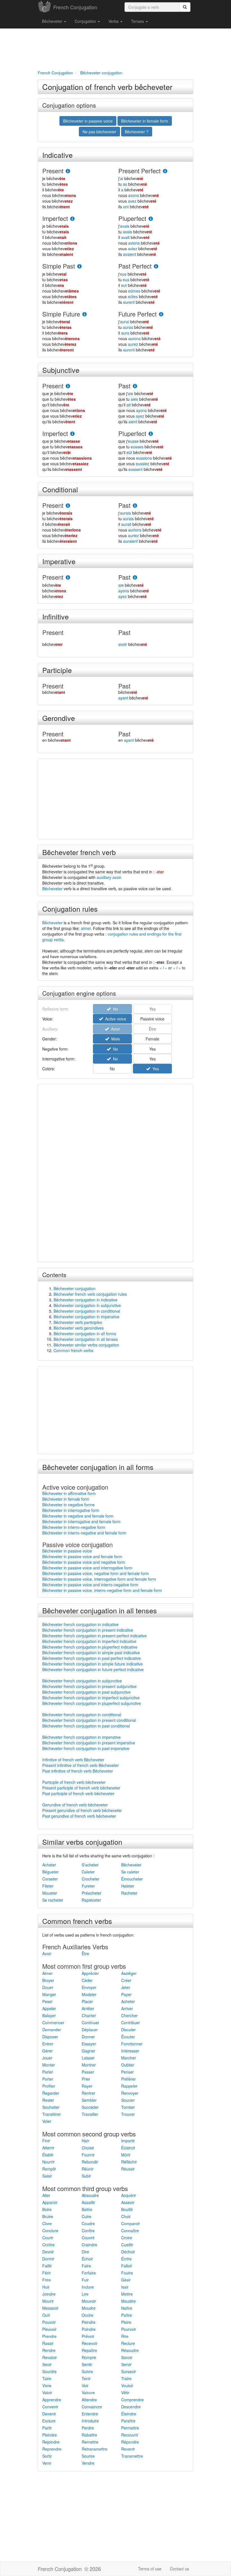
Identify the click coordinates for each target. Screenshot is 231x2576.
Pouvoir (49, 2322)
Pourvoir (129, 2329)
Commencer (53, 2023)
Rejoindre (51, 2442)
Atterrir (48, 2148)
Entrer (48, 2044)
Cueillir (127, 2245)
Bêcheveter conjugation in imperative (86, 1317)
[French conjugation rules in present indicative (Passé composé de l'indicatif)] (165, 171)
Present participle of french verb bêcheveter (81, 1788)
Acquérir (129, 2195)
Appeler (49, 2008)
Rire (125, 2336)
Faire (86, 2266)
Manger (49, 1994)
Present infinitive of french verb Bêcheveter (81, 1765)
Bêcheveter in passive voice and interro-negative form (90, 1585)
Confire (88, 2231)
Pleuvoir (49, 2329)
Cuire (86, 2216)
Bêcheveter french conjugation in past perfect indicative (92, 1658)
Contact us (179, 2569)
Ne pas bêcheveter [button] (99, 132)
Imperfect (55, 218)
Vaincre (88, 2393)
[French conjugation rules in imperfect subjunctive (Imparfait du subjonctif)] (72, 434)
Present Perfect (139, 171)
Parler (48, 2072)
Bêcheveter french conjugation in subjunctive (82, 1681)
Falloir (127, 2266)
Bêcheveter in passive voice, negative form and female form (96, 1573)
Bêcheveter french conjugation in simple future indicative (93, 1664)
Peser (47, 2001)
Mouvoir (89, 2301)
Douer (48, 1987)
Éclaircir (128, 2148)
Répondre (130, 2442)
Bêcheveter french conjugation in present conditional (89, 1720)
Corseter (50, 1879)
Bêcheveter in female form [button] (145, 121)
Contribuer (131, 2023)
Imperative (59, 561)
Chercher (129, 2015)
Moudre (89, 2308)
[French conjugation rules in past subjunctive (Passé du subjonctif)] (135, 386)
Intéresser (130, 2051)
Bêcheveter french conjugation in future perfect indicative (93, 1669)
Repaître (89, 2350)
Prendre (49, 2336)
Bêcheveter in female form (66, 1499)
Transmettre (132, 2456)
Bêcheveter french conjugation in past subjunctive (86, 1692)
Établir (48, 2155)
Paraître (128, 2421)
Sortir (47, 2456)
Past (124, 386)
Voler (47, 2121)
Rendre (49, 2350)
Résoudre (130, 2350)
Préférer (128, 2079)
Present (53, 171)
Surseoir (129, 2371)
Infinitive (55, 616)
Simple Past (59, 266)
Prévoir (88, 2336)
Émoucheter (132, 1879)
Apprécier (90, 1973)
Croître (48, 2245)
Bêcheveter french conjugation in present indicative (88, 1630)
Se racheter (53, 1900)
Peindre (89, 2322)
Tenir (86, 2378)
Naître (127, 2308)
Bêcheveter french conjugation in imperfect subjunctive (91, 1698)
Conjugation (86, 21)
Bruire (48, 2216)
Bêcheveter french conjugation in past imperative (86, 1748)
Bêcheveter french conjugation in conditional (82, 1715)
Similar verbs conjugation (82, 1842)
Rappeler (129, 2086)
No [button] (114, 1049)
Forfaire (89, 2273)
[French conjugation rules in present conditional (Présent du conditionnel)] (68, 506)
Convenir (50, 2407)
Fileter (48, 1886)
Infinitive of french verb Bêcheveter (73, 1760)
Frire (46, 2280)
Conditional (60, 489)
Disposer (50, 2037)
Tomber (128, 2107)
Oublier (128, 2065)
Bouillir (127, 2209)
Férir (46, 2273)
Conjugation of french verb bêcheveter (107, 87)
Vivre (47, 2385)
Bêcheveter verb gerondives (79, 1328)
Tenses (138, 21)
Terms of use (150, 2569)
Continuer (90, 2023)
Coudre (88, 2223)
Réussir (128, 2169)
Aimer (47, 1973)
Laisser (88, 2058)
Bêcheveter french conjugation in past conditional (86, 1726)
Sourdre (49, 2371)
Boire (47, 2209)
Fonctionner (132, 2044)
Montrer (89, 2065)
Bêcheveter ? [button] (137, 132)
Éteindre (129, 2414)
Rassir (48, 2343)
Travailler (90, 2114)
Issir (125, 2287)
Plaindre (50, 2435)
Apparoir (50, 2202)
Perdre (88, 2428)
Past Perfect (135, 266)
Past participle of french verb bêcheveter (78, 1793)
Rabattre (89, 2435)
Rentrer (88, 2093)
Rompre (89, 2357)
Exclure (49, 2421)
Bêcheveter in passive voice (67, 1551)
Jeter (126, 1987)
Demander (52, 2030)
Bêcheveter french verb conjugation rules (90, 1294)
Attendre (89, 2400)
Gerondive (59, 718)
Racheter (129, 1893)
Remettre (90, 2442)
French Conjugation (75, 7)
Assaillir (88, 2202)
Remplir (49, 2169)
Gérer (47, 2051)
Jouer (47, 2058)
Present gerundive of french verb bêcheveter (82, 1810)
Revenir (128, 2449)
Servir (126, 2364)
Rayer (87, 2086)
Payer (126, 1994)
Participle (57, 670)
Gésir (126, 2280)
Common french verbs (73, 1350)
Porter (48, 2079)
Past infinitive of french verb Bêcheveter (78, 1771)
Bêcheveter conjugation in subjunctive (87, 1305)
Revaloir (50, 2357)
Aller (46, 2195)
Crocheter (91, 1879)
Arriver (127, 2008)
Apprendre (52, 2400)
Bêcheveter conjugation (75, 1288)
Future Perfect (137, 314)
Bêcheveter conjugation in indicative (85, 1300)
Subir (86, 2176)
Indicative (57, 155)
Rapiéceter (91, 1900)
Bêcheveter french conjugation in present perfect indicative (95, 1636)
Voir (85, 2385)
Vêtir (125, 2393)
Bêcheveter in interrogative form (71, 1510)
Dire (85, 2252)
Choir (126, 2216)
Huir (46, 2287)
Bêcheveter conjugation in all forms (85, 1334)
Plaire (126, 2322)
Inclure (88, 2287)
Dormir (48, 2259)
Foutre (127, 2273)
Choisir (88, 2148)
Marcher (129, 2058)
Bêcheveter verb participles (78, 1322)
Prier (86, 2079)
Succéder (90, 2107)
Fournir (88, 2155)
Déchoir (128, 2252)
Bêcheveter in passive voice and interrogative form (87, 1568)
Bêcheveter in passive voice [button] (88, 121)
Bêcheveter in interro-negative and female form (84, 1533)
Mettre (127, 2294)
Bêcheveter (53, 21)
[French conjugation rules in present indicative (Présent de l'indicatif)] (68, 171)
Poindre (89, 2329)
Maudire (128, 2301)
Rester (48, 2100)
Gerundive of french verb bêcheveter (75, 1805)
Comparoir (131, 2223)
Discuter (128, 2030)
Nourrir (48, 2162)
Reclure (128, 2343)
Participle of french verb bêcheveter (74, 1782)
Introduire (90, 2421)
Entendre (90, 2414)
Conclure (50, 2231)
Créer (126, 1980)
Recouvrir (130, 2435)
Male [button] (115, 1039)
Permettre (130, 2428)
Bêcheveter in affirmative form (69, 1493)
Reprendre (52, 2449)
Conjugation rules (70, 909)
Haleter (128, 1886)
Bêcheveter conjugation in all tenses (86, 1339)
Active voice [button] (115, 1019)
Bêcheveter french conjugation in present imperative (89, 1743)
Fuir (85, 2280)
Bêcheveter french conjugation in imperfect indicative (89, 1641)
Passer (88, 2072)
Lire (85, 2294)
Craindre (89, 2245)
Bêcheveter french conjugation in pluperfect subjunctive (92, 1703)
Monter (49, 2065)
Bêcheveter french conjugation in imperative (81, 1737)
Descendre (131, 2407)
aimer (86, 928)
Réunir (88, 2169)
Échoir (87, 2259)
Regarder (51, 2093)
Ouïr (46, 2315)
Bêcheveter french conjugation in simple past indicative (91, 1653)
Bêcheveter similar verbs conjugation (86, 1345)
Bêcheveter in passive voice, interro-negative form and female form (102, 1590)
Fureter (88, 1886)
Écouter (128, 2037)
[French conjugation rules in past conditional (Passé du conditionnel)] (135, 506)
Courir (48, 2238)
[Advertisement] (115, 48)
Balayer (49, 2015)
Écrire (126, 2259)
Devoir (48, 2252)
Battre (87, 2209)
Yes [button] (153, 1049)
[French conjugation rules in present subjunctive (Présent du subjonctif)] (68, 386)
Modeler (89, 1994)
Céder (87, 1980)
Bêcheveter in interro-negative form (74, 1527)
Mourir (48, 2301)
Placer (87, 2001)
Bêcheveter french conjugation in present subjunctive (89, 1686)
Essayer (89, 2044)
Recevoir (90, 2343)
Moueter (50, 1893)
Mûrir (126, 2155)
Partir (47, 2428)
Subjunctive (61, 370)
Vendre (88, 2463)
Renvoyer (130, 2093)
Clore (47, 2223)
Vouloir (127, 2385)
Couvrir (88, 2238)
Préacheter (92, 1893)
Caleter (88, 1872)
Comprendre (132, 2400)
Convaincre (92, 2407)
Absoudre (90, 2195)
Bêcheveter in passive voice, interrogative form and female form (99, 1579)
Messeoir (50, 2308)
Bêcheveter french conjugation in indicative (80, 1624)
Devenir (49, 2414)
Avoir (47, 1953)
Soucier (128, 2100)
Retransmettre (95, 2449)
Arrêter (88, 2008)
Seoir (47, 2364)
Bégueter (50, 1872)
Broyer (48, 1980)
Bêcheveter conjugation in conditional (87, 1311)
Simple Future (61, 314)
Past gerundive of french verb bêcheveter (79, 1816)
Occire (87, 2315)
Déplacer (90, 2030)
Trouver (128, 2114)
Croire (127, 2238)
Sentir (87, 2364)
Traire (126, 2378)
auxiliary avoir (109, 877)
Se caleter (130, 1872)
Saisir (47, 2176)
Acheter (49, 1865)
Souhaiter (51, 2107)
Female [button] (152, 1039)
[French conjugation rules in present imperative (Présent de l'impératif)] (68, 578)
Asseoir (128, 2202)
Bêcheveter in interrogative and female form (81, 1521)
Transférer (52, 2114)
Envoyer (89, 1987)
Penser (127, 2072)
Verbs (114, 21)
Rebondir (90, 2162)
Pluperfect (132, 218)
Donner (88, 2037)
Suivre (87, 2371)
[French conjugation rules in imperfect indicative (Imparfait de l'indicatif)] (72, 219)
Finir (46, 2141)
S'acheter (90, 1865)
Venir (47, 2463)
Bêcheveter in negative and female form (78, 1516)
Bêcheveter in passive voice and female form (82, 1556)
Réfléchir (129, 2162)
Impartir (128, 2141)
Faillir (47, 2266)
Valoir (47, 2393)
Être (85, 1953)
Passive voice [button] (152, 1019)
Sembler (89, 2100)
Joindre (49, 2294)
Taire (47, 2378)
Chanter (89, 2015)
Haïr (85, 2141)
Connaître (130, 2231)
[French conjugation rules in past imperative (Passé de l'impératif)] (135, 578)
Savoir (127, 2357)
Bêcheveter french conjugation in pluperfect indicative (90, 1647)
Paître (126, 2315)
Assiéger (129, 1973)
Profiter (49, 2086)
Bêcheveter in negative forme (68, 1505)
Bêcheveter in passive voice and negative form (84, 1562)
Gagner (88, 2051)
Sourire (88, 2456)
